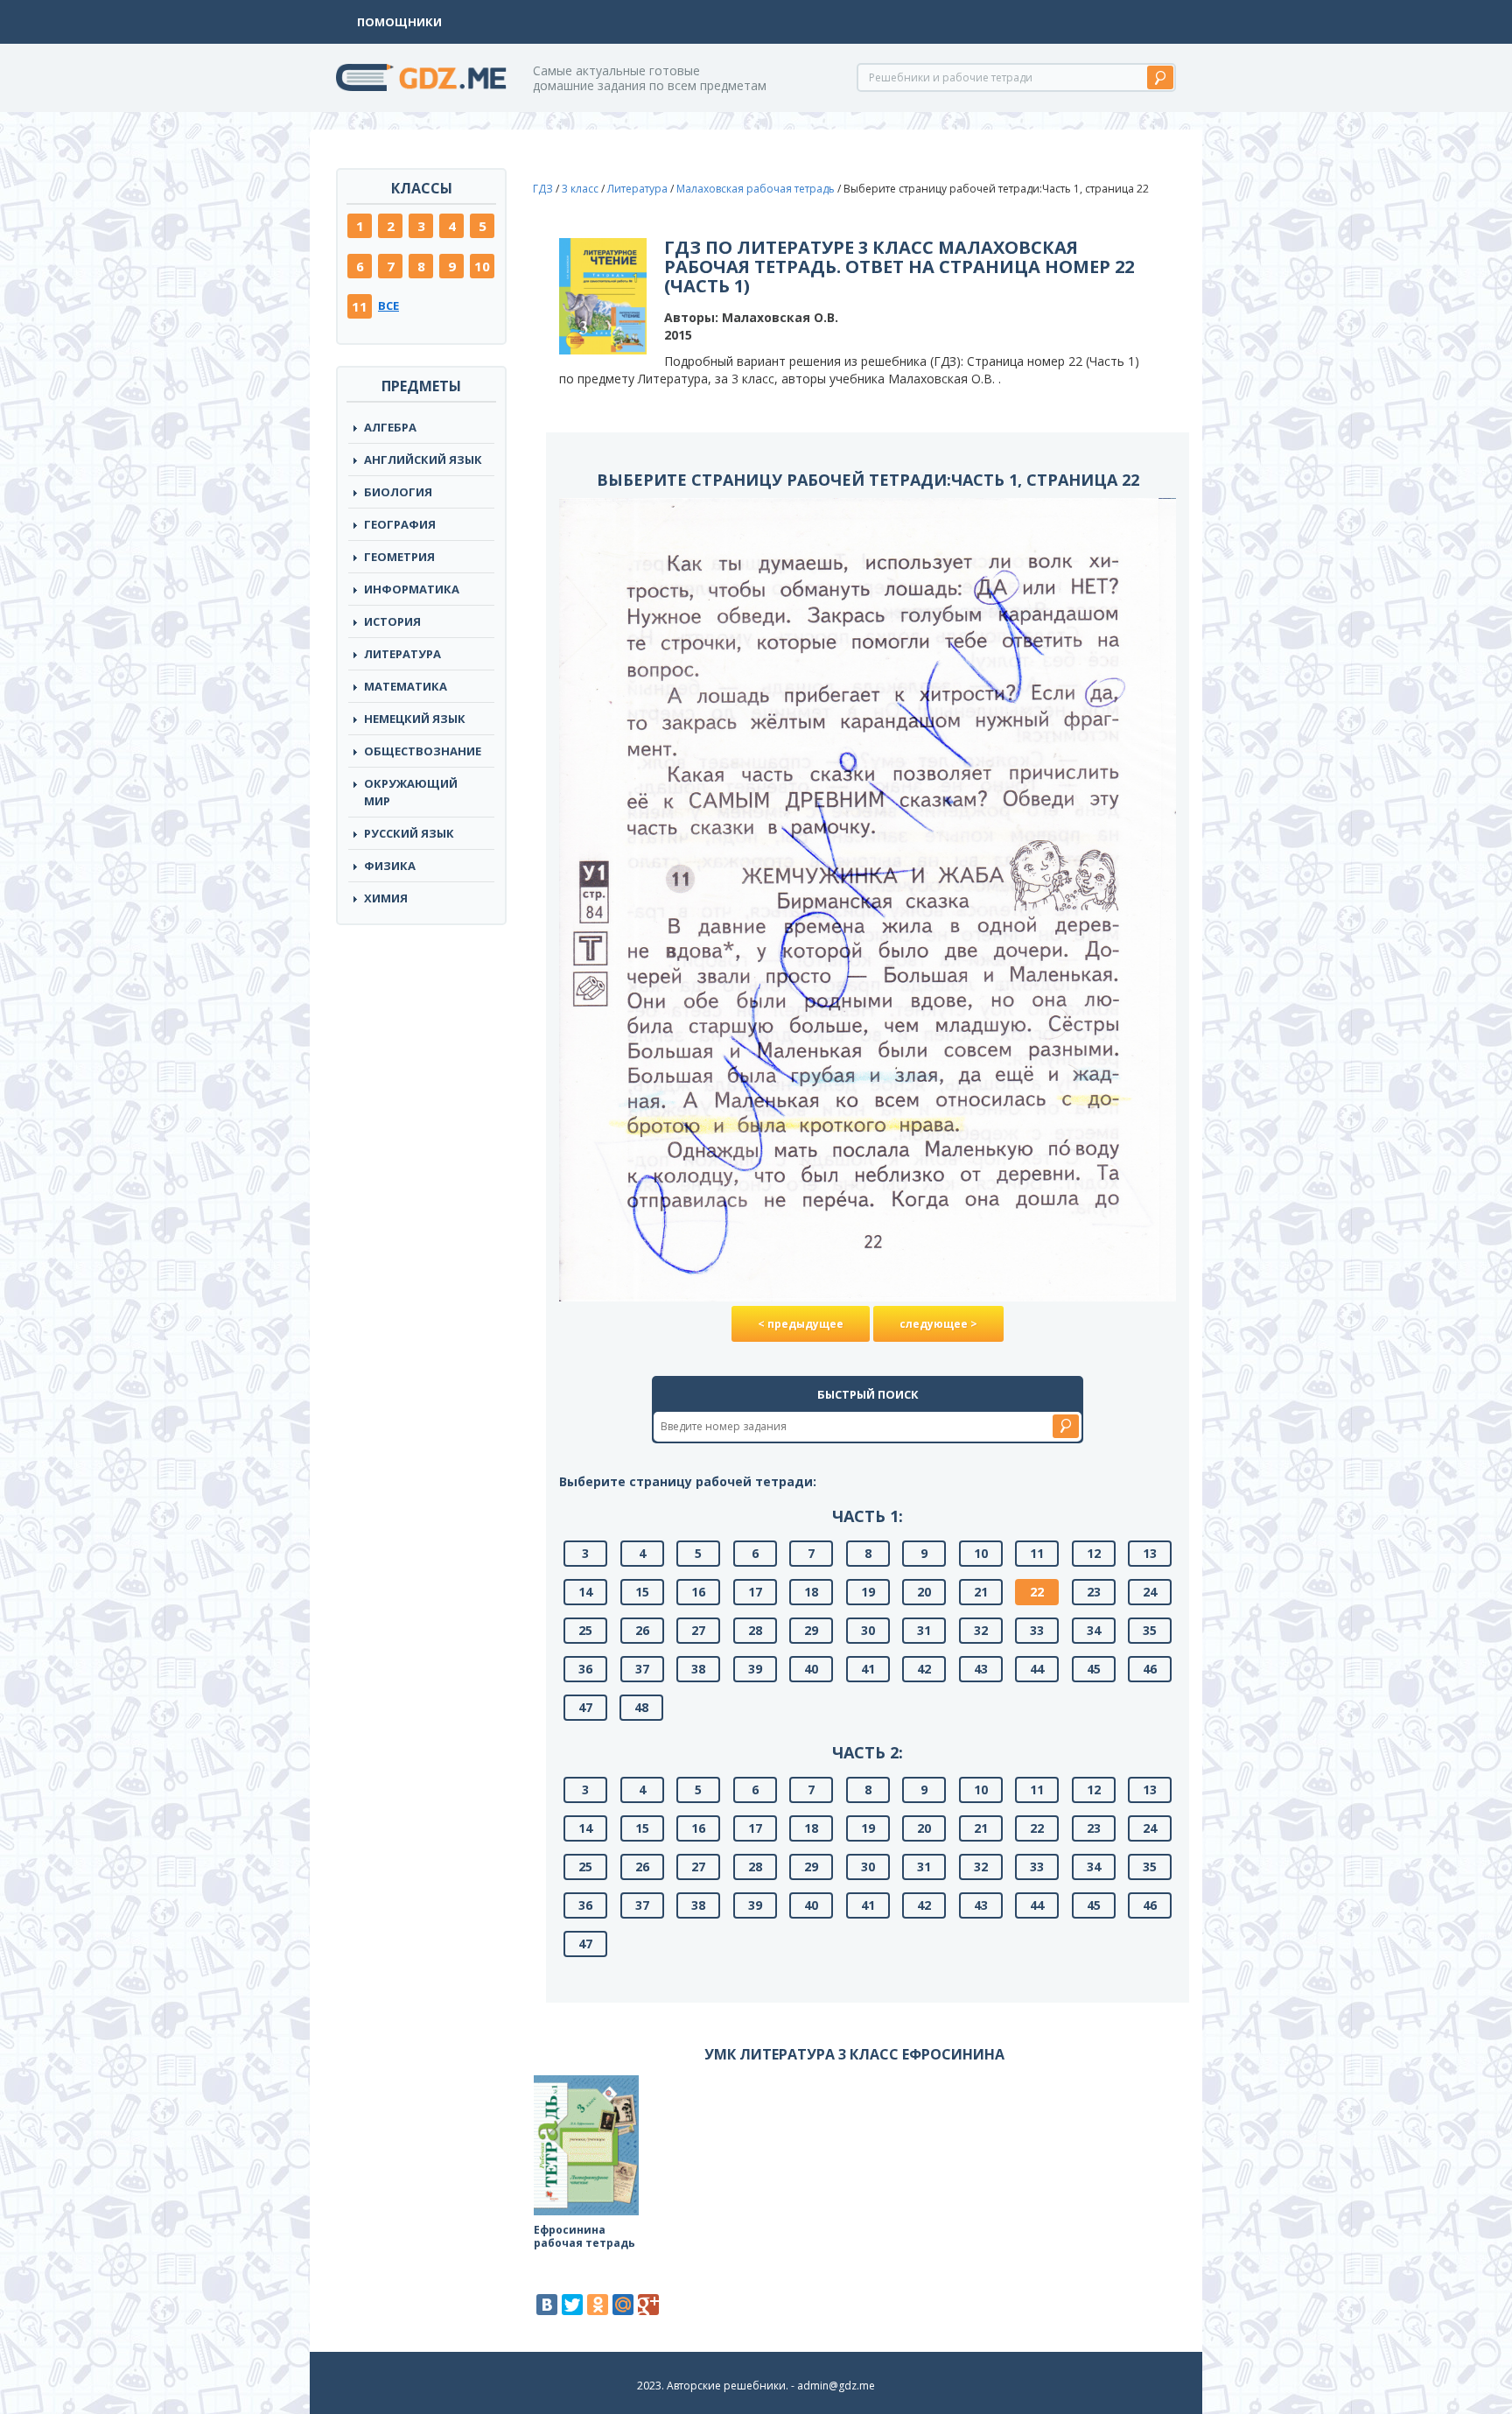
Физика (390, 866)
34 (1094, 1630)
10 (482, 266)
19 (868, 1592)
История (392, 621)
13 (1150, 1553)
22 (1037, 1592)
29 (811, 1630)
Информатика (412, 589)
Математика (406, 686)
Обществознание (423, 751)
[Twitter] (572, 2305)
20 (924, 1592)
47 (585, 1707)
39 (755, 1669)
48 (641, 1707)
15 (642, 1592)
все (388, 305)
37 (642, 1669)
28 (755, 1630)
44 (1037, 1669)
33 (1037, 1630)
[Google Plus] (648, 2305)
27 (698, 1630)
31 (924, 1630)
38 (698, 1669)
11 (360, 306)
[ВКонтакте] (547, 2305)
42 (924, 1669)
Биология (398, 492)
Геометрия (399, 557)
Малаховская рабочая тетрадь (756, 189)
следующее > (938, 1324)
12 (1094, 1553)
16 (698, 1592)
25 (585, 1630)
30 (868, 1630)
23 (1094, 1592)
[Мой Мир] (623, 2305)
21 (981, 1592)
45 (1094, 1669)
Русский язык (409, 833)
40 (811, 1669)
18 (811, 1592)
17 (755, 1592)
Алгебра (390, 427)
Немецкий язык (415, 719)
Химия (386, 898)
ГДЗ (543, 189)
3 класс (580, 189)
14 (585, 1592)
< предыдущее (801, 1324)
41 (868, 1669)
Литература (402, 654)
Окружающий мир (411, 792)
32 (981, 1630)
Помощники (399, 22)
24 (1150, 1592)
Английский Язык (423, 460)
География (400, 524)
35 (1150, 1630)
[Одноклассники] (598, 2305)
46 (1150, 1669)
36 (585, 1669)
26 (642, 1630)
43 (981, 1669)
